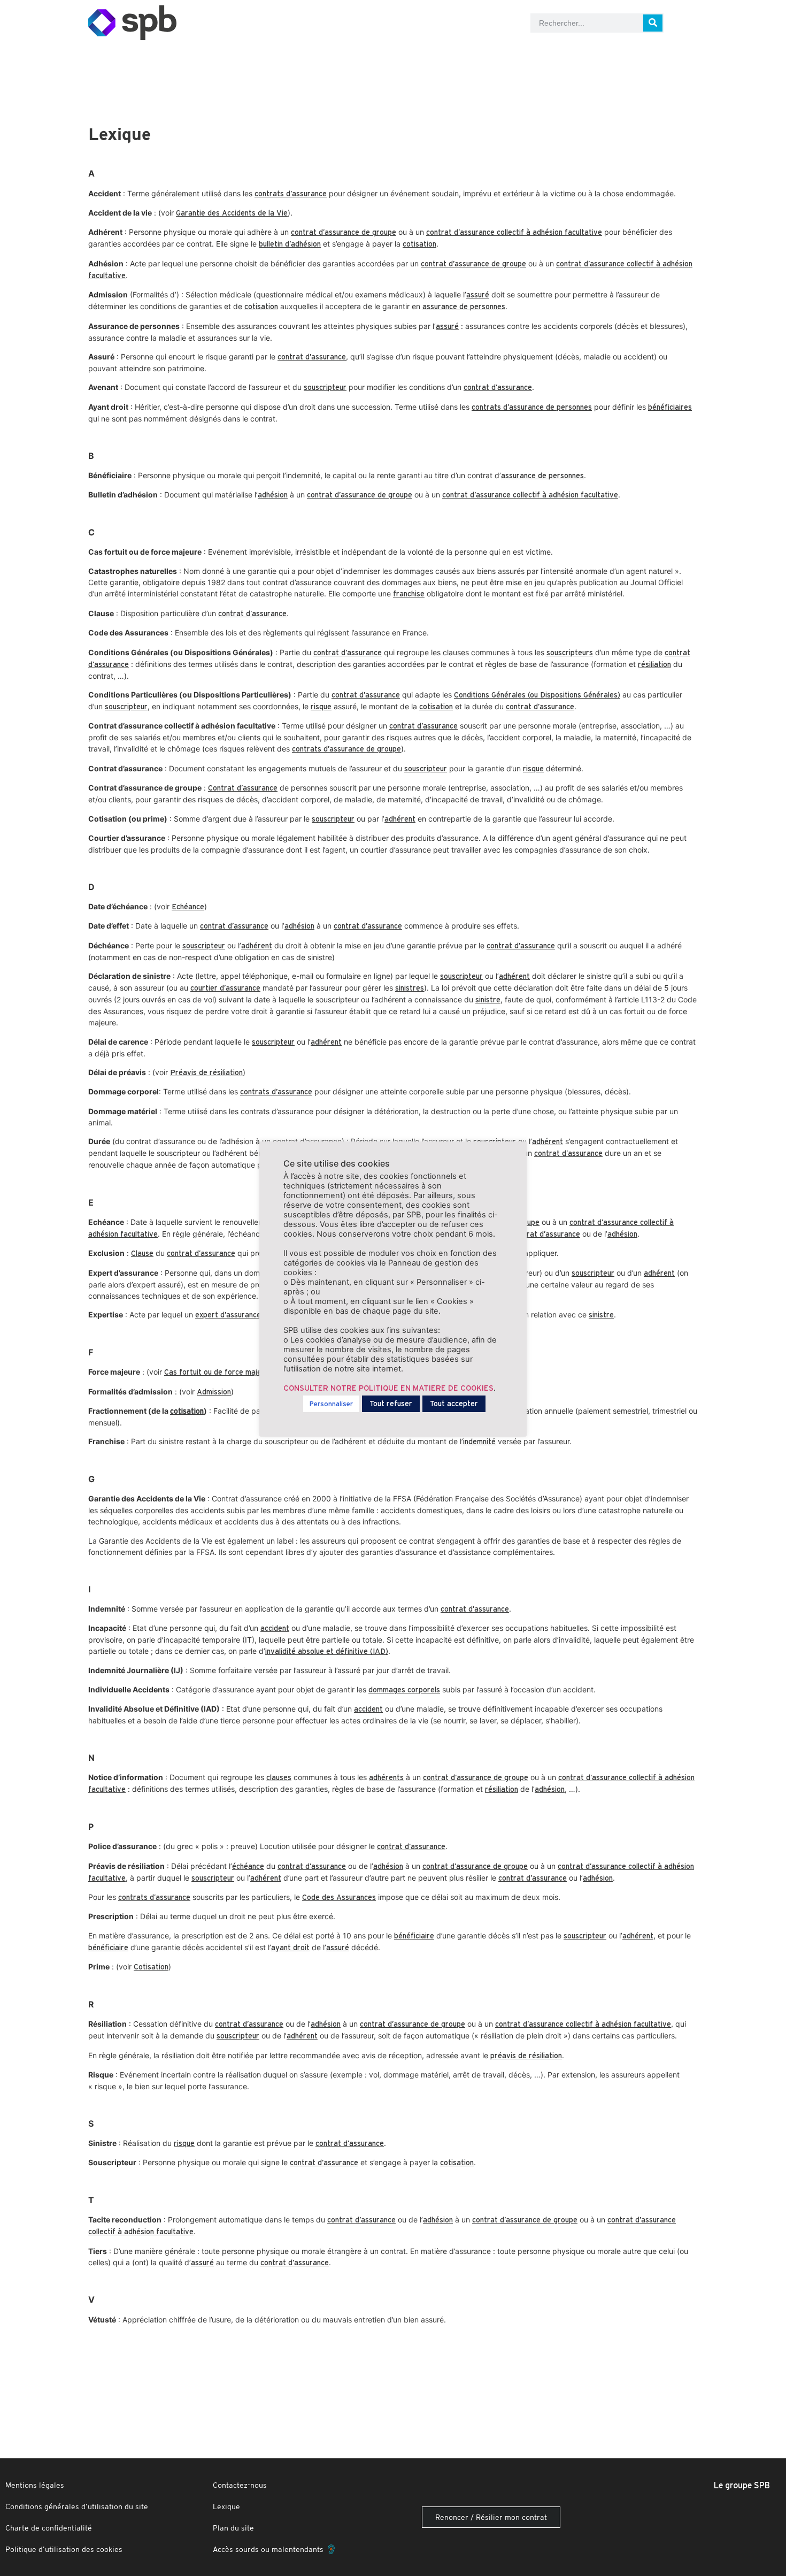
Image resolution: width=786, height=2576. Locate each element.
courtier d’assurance (225, 988)
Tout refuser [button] (391, 1404)
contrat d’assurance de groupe (344, 232)
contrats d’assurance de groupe (346, 749)
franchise (409, 594)
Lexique (226, 2506)
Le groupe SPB (742, 2485)
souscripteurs (570, 653)
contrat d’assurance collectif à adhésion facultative (514, 232)
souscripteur (325, 387)
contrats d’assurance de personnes (532, 407)
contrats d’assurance (291, 194)
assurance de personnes (464, 306)
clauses (279, 1777)
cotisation (419, 244)
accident (275, 1628)
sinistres (410, 988)
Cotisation (151, 1967)
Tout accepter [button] (454, 1404)
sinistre (488, 1000)
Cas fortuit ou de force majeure (218, 1372)
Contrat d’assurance (243, 788)
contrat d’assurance (312, 357)
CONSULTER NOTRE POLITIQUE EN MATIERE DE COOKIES (388, 1388)
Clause (142, 1253)
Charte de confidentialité (49, 2528)
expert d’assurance (228, 1315)
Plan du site (233, 2528)
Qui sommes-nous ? (540, 56)
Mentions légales (35, 2485)
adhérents (386, 1777)
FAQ (241, 56)
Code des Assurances (339, 1897)
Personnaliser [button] (331, 1404)
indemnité (479, 1442)
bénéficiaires (670, 407)
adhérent (400, 819)
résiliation (654, 664)
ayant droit (290, 1948)
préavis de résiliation (526, 2056)
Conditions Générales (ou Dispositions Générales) (537, 695)
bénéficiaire (414, 1936)
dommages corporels (404, 1690)
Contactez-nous (240, 2485)
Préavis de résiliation (206, 1072)
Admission (214, 1392)
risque (321, 707)
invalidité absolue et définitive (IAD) (327, 1651)
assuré (478, 295)
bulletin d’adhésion (290, 244)
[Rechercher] (653, 23)
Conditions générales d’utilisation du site (77, 2506)
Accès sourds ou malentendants (270, 2549)
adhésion (273, 495)
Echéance (188, 907)
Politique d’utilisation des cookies (64, 2549)
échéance (248, 1866)
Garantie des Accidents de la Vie (232, 213)
